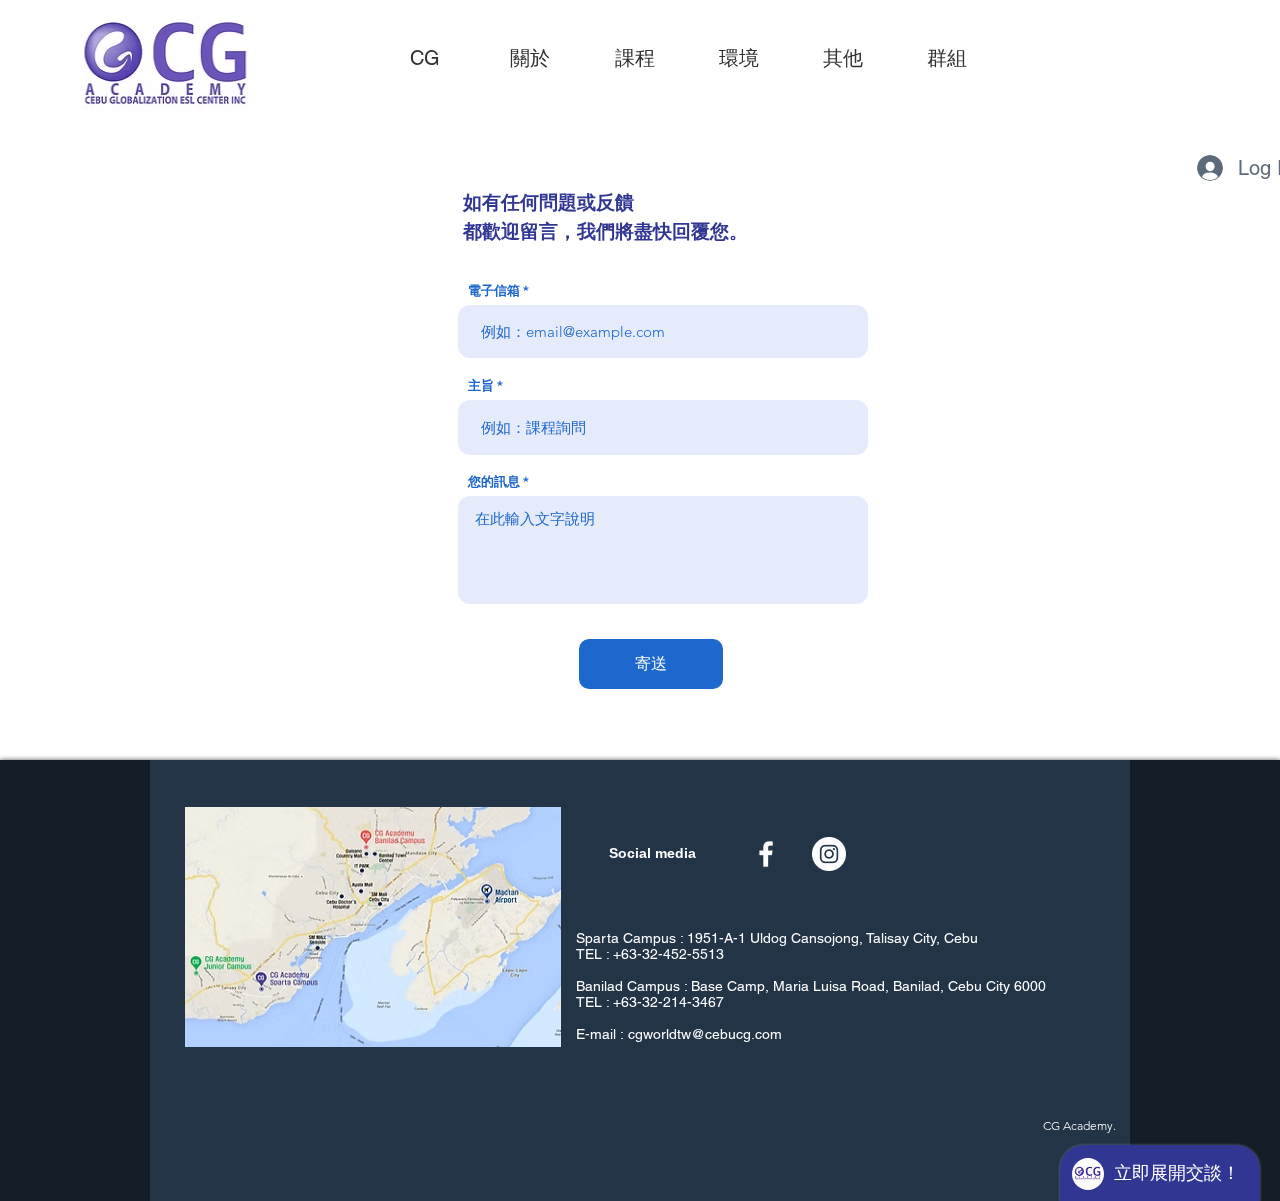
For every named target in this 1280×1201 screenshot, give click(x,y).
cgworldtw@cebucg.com (705, 1034)
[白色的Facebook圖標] (766, 854)
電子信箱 (494, 290)
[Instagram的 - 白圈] (829, 854)
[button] (634, 58)
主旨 (481, 385)
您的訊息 (494, 481)
